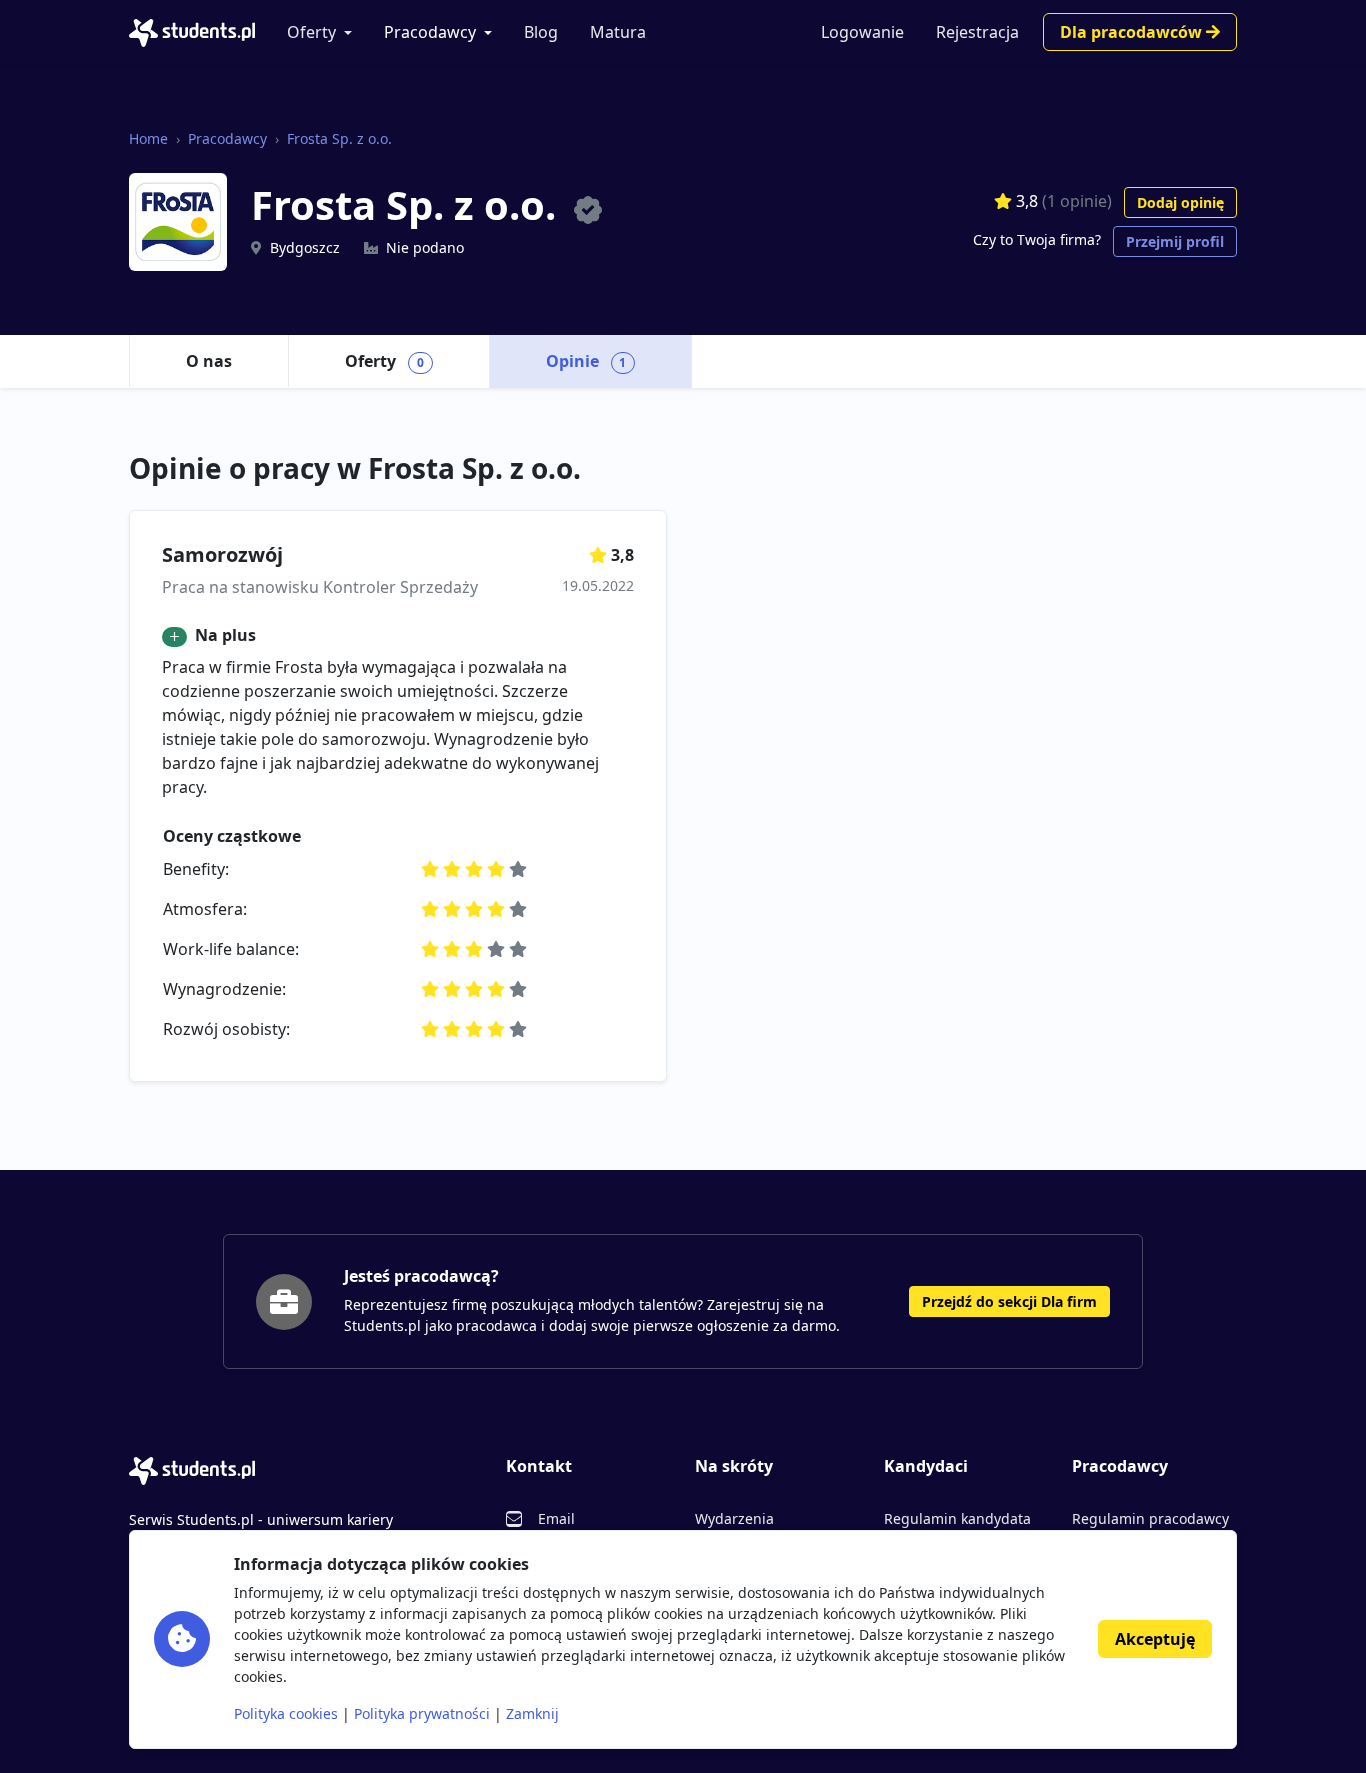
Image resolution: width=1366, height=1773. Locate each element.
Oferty (311, 32)
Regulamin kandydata (957, 1518)
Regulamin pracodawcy (1150, 1518)
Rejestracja (977, 32)
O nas (209, 361)
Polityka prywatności (422, 1713)
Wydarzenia (734, 1518)
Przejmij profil (1175, 241)
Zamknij (532, 1713)
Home (148, 138)
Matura (618, 32)
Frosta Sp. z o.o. (339, 138)
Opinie (586, 361)
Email (556, 1518)
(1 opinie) (1077, 201)
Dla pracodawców (1133, 32)
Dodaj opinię (1180, 202)
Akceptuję (1155, 1639)
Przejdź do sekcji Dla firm (1009, 1301)
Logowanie (862, 32)
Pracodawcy (430, 32)
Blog (541, 32)
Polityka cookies (286, 1713)
